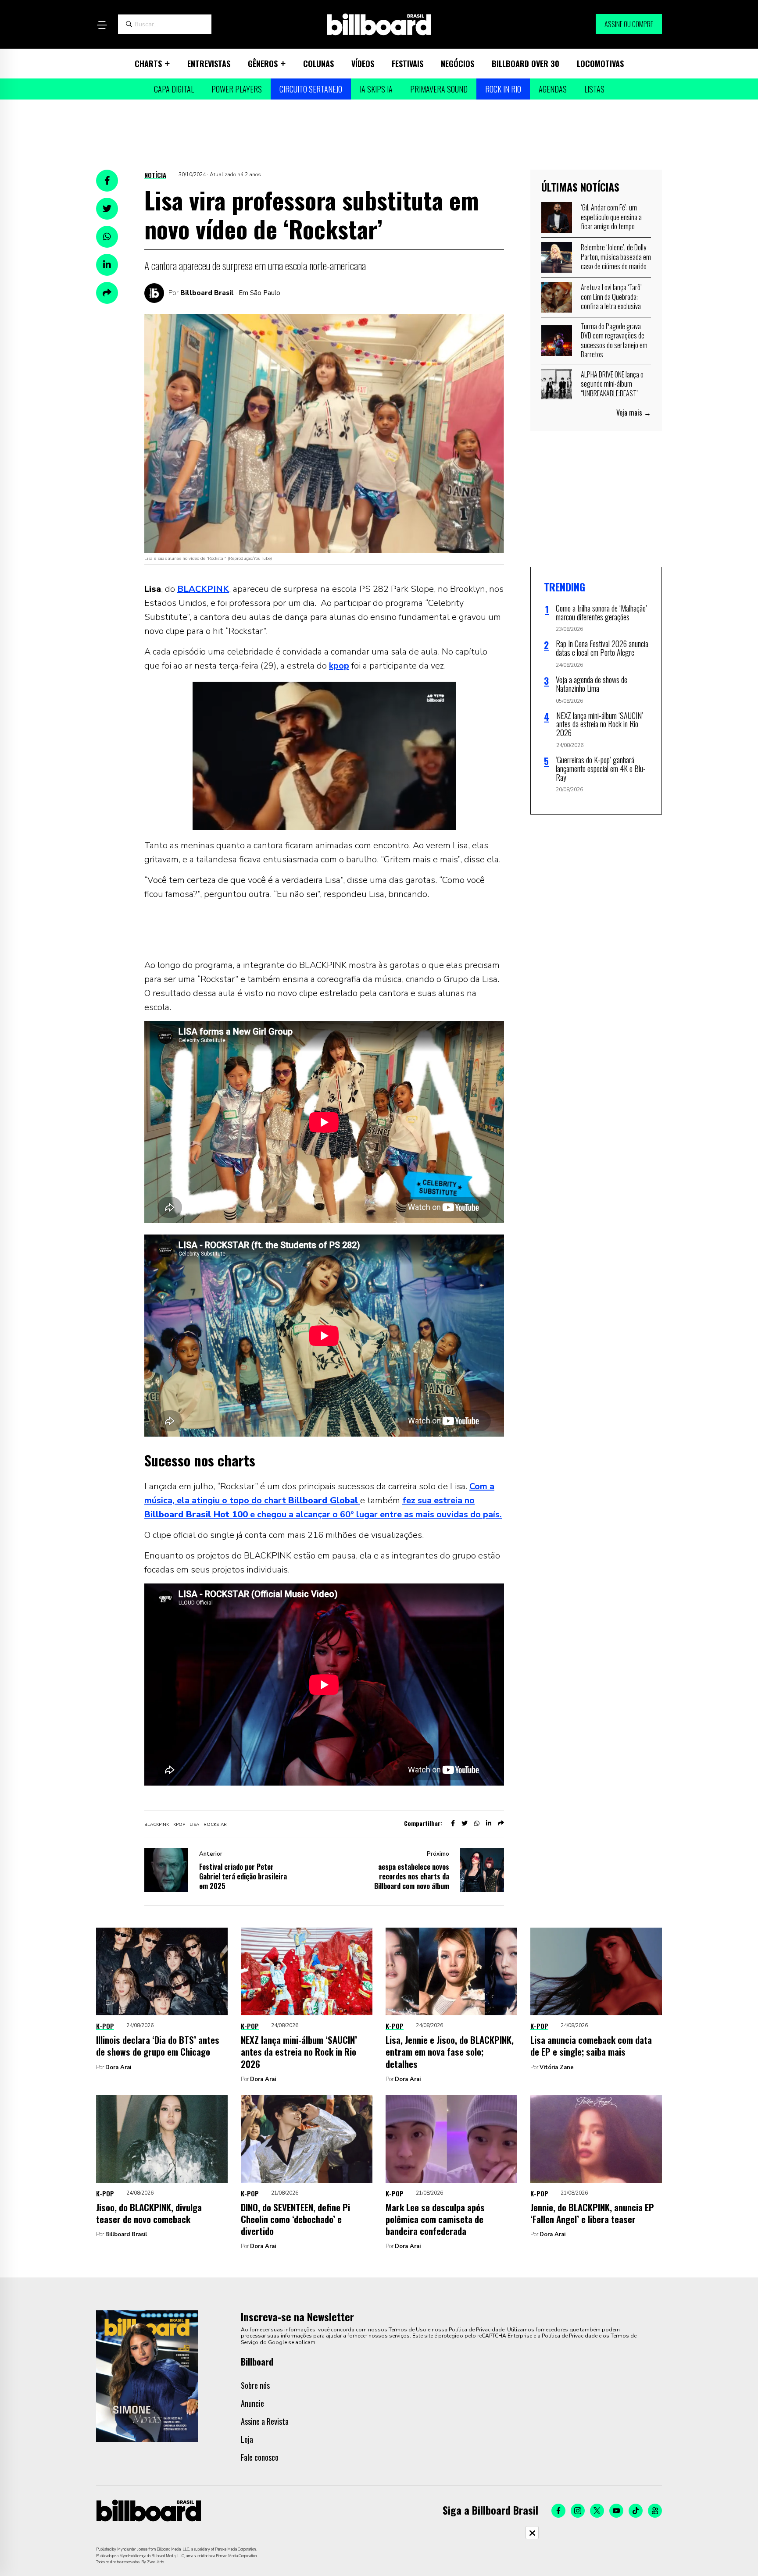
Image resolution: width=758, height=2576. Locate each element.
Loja (247, 2439)
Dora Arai (118, 2067)
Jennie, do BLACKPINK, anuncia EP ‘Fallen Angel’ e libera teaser (592, 2213)
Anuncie (252, 2403)
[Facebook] (558, 2511)
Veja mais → (634, 413)
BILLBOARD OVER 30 (526, 64)
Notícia (155, 175)
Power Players (237, 89)
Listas (594, 89)
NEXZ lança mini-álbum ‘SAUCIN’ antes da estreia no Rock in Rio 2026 (299, 2052)
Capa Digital (174, 89)
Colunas (318, 64)
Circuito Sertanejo (311, 89)
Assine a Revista (265, 2421)
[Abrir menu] (102, 25)
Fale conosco (260, 2457)
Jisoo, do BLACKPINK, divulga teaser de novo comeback (149, 2213)
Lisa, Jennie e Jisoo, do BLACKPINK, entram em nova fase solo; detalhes (450, 2052)
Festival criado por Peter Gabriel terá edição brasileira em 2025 (243, 1876)
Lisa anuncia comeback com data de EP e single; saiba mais (591, 2046)
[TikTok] (636, 2511)
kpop (339, 666)
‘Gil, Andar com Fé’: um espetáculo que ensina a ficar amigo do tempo (611, 217)
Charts (148, 64)
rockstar (215, 1825)
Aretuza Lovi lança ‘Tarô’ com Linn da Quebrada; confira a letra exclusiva (611, 297)
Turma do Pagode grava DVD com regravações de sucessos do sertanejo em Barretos (614, 340)
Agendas (553, 89)
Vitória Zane (557, 2067)
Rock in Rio (503, 89)
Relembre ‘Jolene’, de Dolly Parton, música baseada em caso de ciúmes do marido (616, 257)
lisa (194, 1825)
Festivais (408, 64)
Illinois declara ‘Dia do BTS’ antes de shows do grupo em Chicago (158, 2046)
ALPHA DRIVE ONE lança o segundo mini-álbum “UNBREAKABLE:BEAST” (612, 384)
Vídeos (363, 64)
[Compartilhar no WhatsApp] (107, 237)
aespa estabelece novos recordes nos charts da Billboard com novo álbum (412, 1876)
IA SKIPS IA (376, 89)
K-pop (105, 2026)
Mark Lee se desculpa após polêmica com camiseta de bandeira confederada (435, 2219)
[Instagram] (578, 2511)
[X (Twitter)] (597, 2511)
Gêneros (263, 64)
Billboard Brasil (207, 293)
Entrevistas (209, 64)
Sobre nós (255, 2385)
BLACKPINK (203, 589)
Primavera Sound (439, 89)
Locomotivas (600, 64)
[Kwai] (655, 2511)
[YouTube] (616, 2511)
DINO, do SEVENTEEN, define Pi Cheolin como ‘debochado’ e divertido (295, 2219)
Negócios (458, 64)
